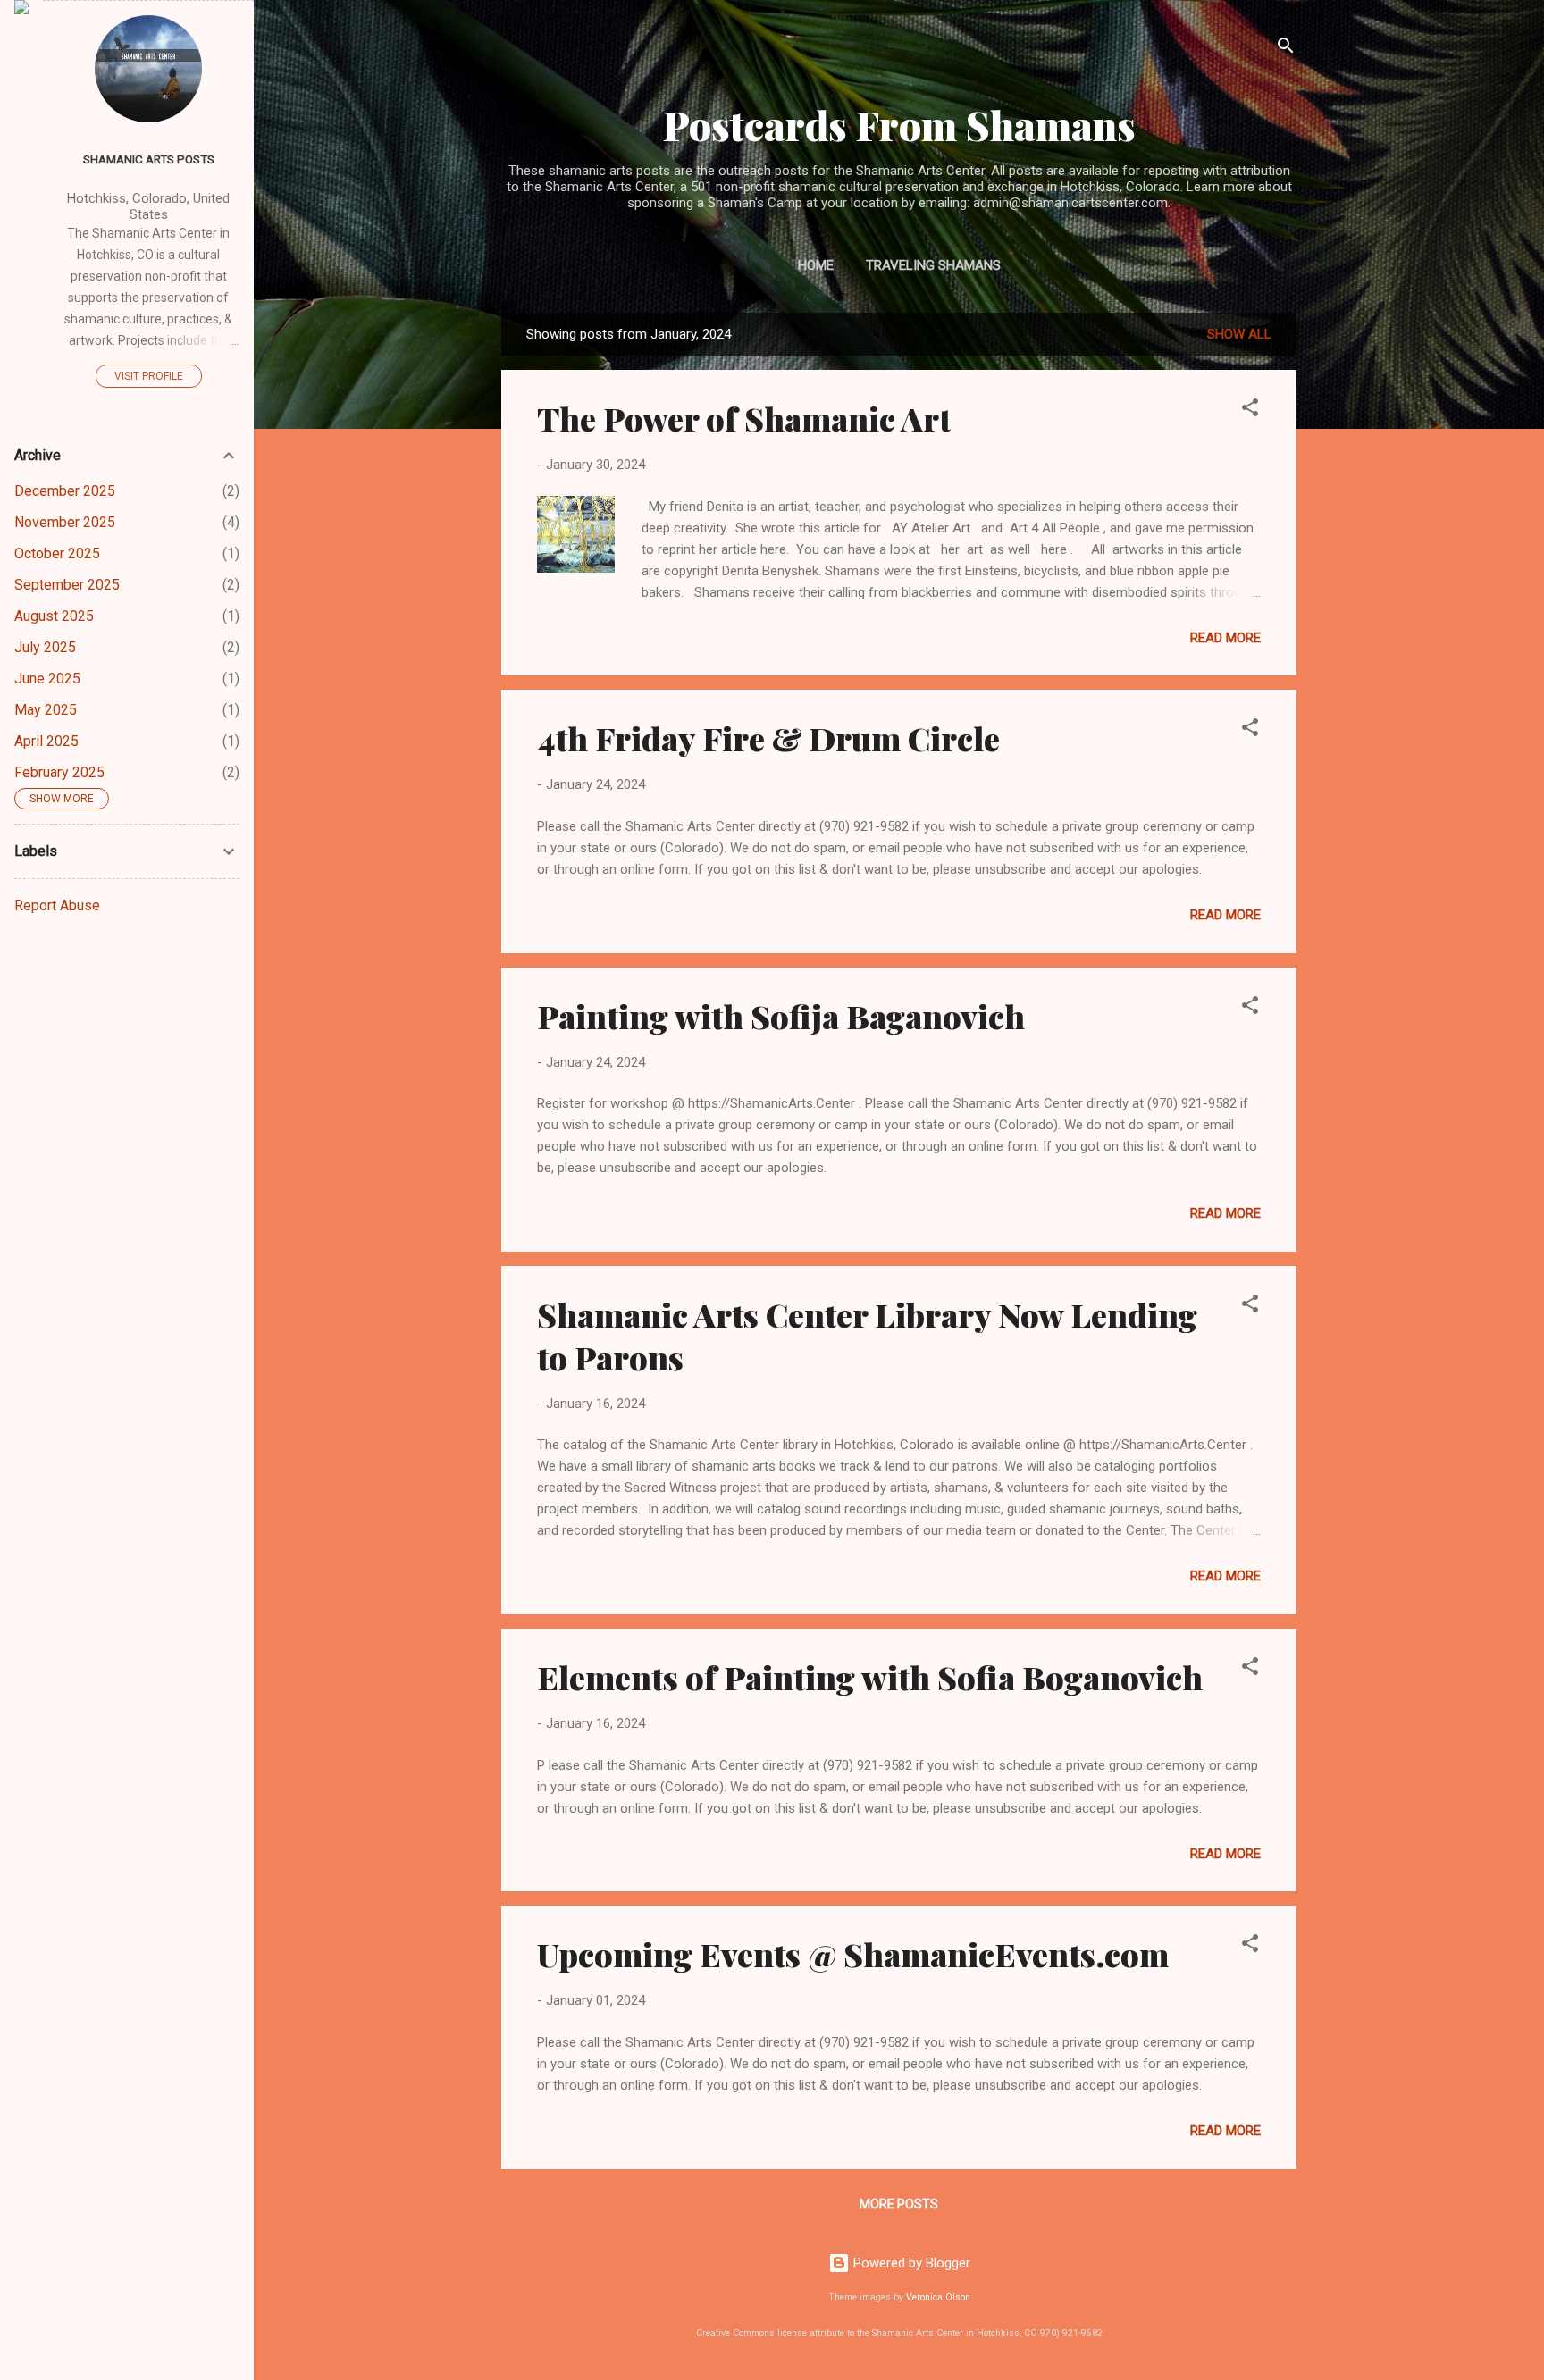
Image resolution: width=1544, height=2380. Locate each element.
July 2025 (45, 647)
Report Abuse (57, 905)
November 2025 (65, 522)
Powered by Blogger (910, 2263)
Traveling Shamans (933, 265)
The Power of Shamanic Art (744, 418)
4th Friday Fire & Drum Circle (768, 738)
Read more (1225, 638)
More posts (899, 2204)
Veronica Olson (938, 2297)
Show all (1239, 334)
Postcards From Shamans (899, 125)
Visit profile (149, 376)
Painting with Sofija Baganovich (781, 1016)
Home (816, 265)
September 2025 (67, 585)
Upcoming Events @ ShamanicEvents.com (853, 1954)
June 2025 (47, 679)
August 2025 (54, 616)
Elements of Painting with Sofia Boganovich (870, 1677)
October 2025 (57, 553)
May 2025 (46, 710)
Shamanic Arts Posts (149, 159)
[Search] (1286, 49)
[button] (1250, 411)
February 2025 (59, 772)
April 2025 (46, 741)
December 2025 (65, 491)
